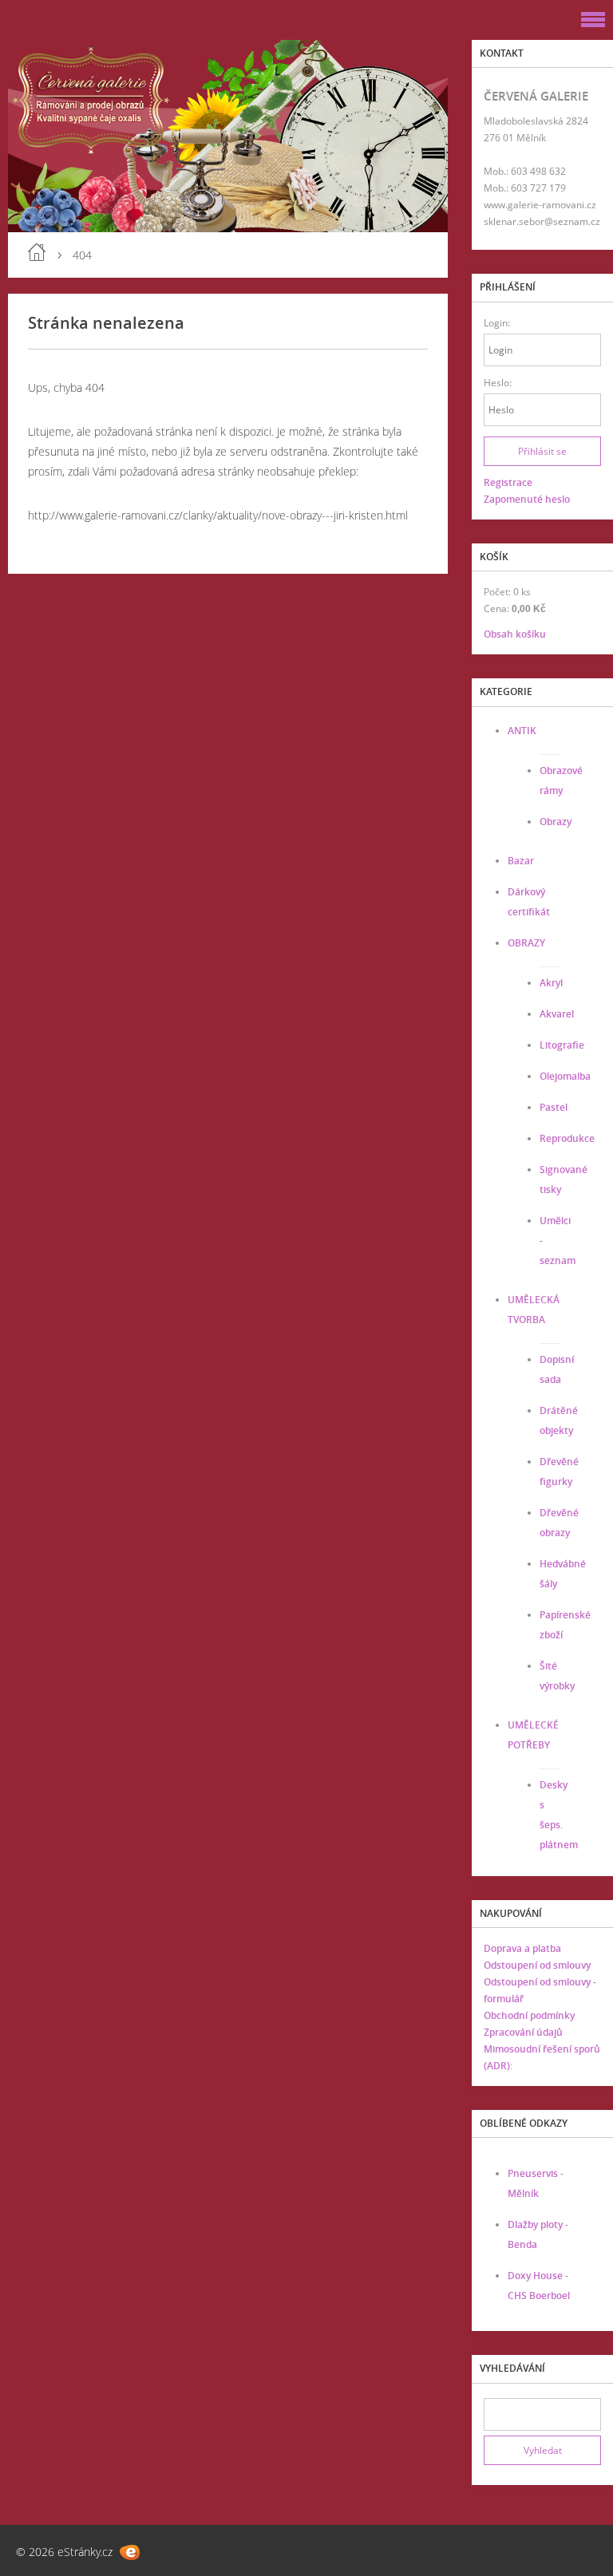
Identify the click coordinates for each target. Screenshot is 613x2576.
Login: (497, 323)
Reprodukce (567, 1138)
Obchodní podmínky (529, 2015)
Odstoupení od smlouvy (537, 1965)
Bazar (521, 861)
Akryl (551, 983)
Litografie (562, 1045)
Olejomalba (565, 1076)
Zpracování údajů (523, 2032)
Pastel (554, 1107)
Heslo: (498, 383)
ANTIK (522, 731)
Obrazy (556, 822)
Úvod (37, 252)
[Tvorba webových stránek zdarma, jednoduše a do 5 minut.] (130, 2552)
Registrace (508, 482)
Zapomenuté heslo (527, 499)
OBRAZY (526, 943)
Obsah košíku (515, 634)
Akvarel (557, 1014)
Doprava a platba (522, 1948)
